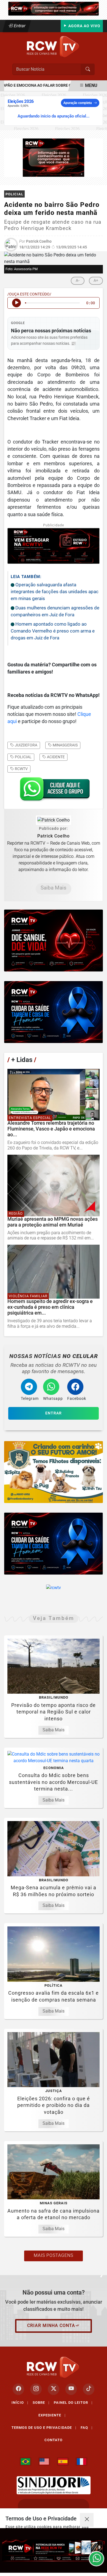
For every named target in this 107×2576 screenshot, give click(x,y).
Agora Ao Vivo (84, 26)
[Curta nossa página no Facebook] (18, 2389)
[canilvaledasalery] (54, 1472)
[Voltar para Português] (26, 2462)
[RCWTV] (54, 8)
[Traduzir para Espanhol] (63, 2462)
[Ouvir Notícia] (16, 303)
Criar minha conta (51, 2325)
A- (78, 280)
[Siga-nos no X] (54, 2389)
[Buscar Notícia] (88, 69)
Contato (54, 2440)
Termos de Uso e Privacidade (44, 2428)
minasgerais (65, 745)
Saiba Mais (54, 888)
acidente (55, 757)
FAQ (87, 2428)
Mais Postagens (54, 2255)
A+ (96, 280)
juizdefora (26, 745)
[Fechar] (87, 2520)
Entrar (19, 26)
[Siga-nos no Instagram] (36, 2389)
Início (20, 2403)
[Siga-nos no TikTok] (89, 2389)
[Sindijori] (54, 2485)
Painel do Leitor (73, 2403)
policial (23, 757)
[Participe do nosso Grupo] (54, 791)
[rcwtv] (54, 157)
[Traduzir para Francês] (81, 2462)
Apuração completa (78, 103)
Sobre (41, 2403)
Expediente (52, 2415)
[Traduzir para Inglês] (44, 2462)
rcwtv (21, 769)
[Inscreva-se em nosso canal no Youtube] (71, 2389)
